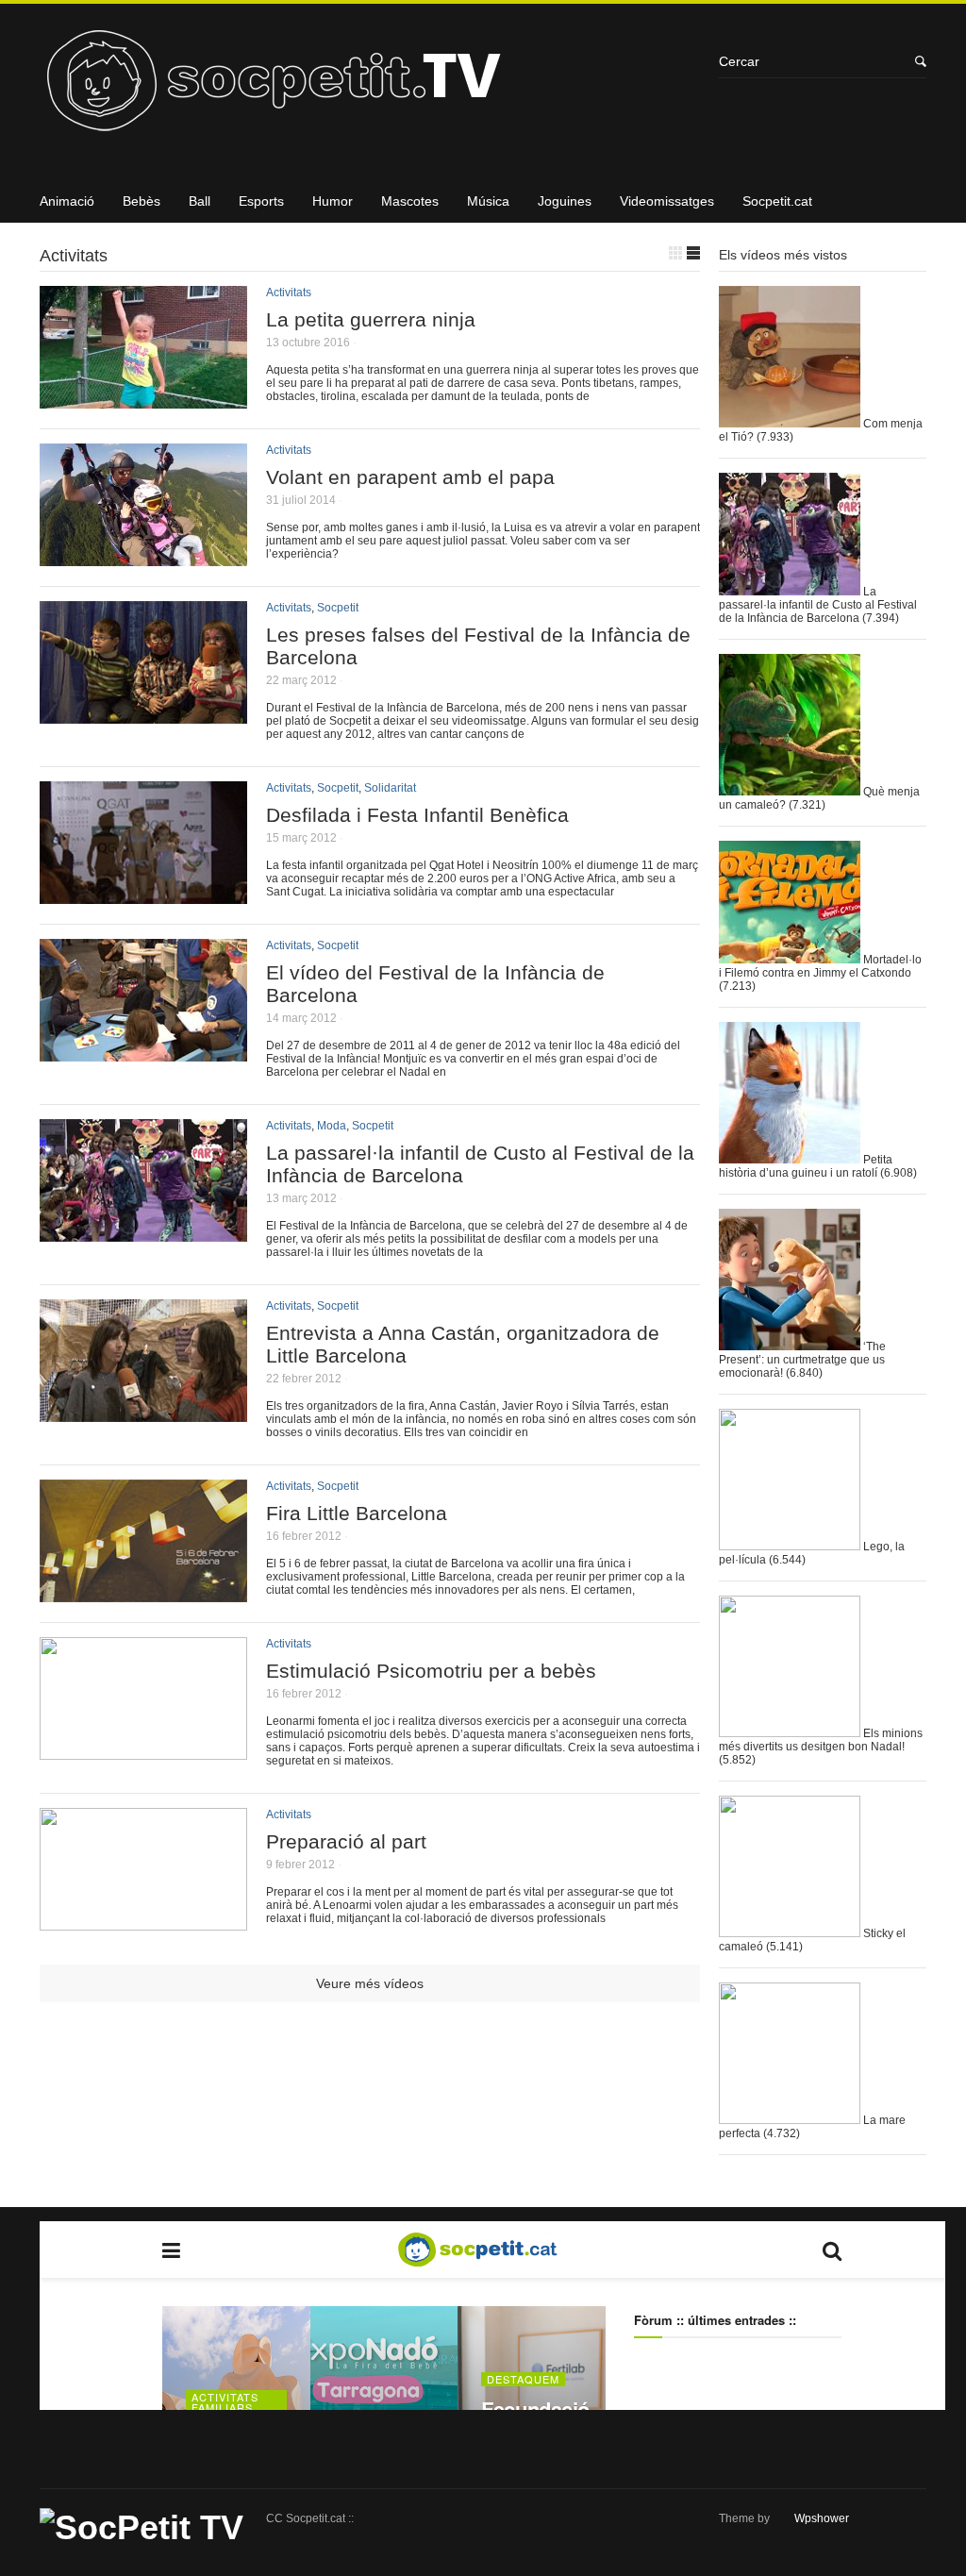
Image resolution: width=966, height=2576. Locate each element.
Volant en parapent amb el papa (410, 477)
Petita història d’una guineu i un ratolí (806, 1166)
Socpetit (338, 608)
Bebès (142, 201)
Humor (333, 201)
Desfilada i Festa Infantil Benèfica (417, 815)
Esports (261, 201)
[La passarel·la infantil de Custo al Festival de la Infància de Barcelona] (143, 1235)
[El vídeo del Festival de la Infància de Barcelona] (143, 1054)
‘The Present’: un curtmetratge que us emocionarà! (802, 1360)
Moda (332, 1126)
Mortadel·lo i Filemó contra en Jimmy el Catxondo (820, 966)
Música (488, 201)
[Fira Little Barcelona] (143, 1595)
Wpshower (822, 2518)
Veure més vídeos (370, 1983)
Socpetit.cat (777, 201)
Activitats (289, 293)
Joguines (565, 201)
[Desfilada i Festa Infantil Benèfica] (143, 897)
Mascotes (410, 201)
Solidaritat (390, 788)
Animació (67, 201)
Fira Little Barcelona (357, 1513)
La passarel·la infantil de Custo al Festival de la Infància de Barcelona (818, 605)
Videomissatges (667, 201)
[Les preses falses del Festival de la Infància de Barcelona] (143, 717)
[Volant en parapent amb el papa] (143, 559)
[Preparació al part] (143, 1924)
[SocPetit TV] (370, 87)
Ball (200, 201)
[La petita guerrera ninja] (143, 401)
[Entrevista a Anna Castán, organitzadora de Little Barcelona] (143, 1415)
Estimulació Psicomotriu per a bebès (431, 1671)
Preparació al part (346, 1841)
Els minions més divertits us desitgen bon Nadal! (821, 1740)
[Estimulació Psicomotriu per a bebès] (143, 1753)
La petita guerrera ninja (371, 319)
